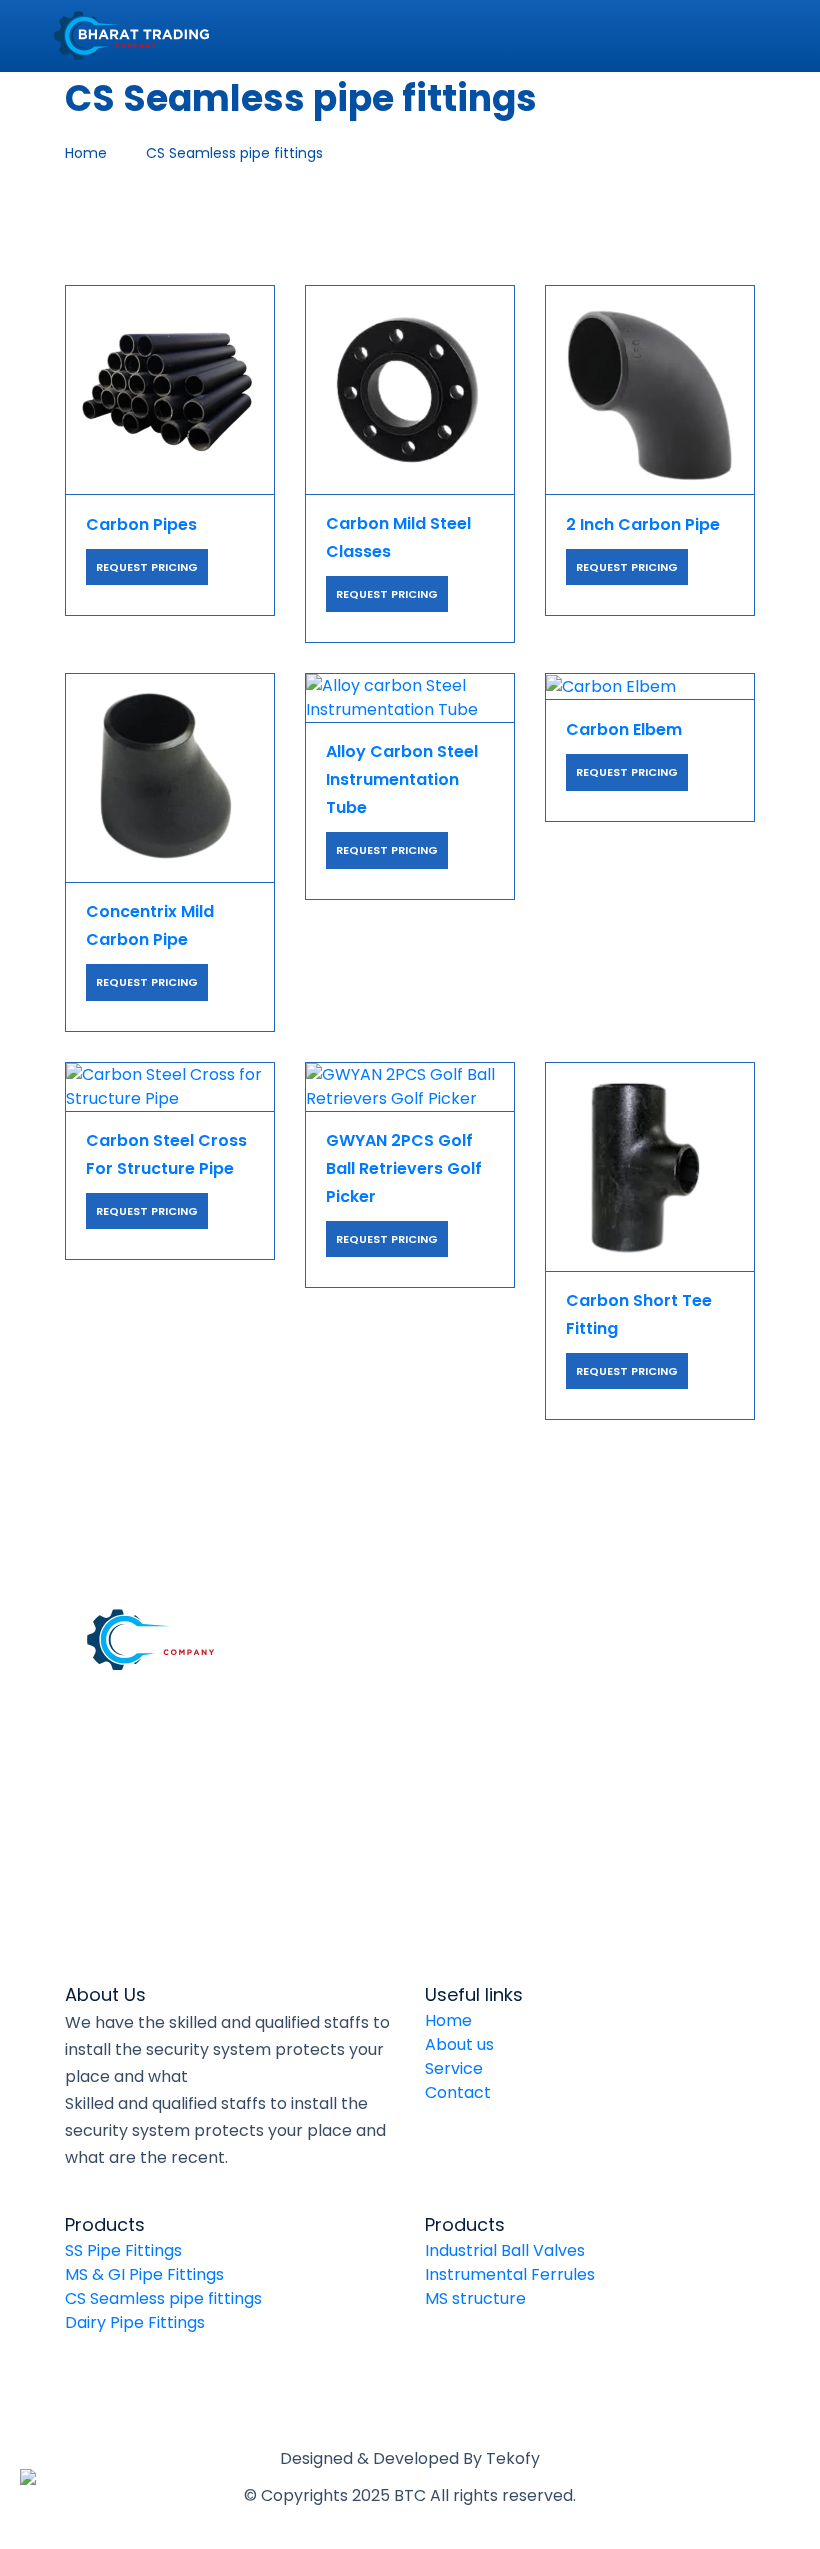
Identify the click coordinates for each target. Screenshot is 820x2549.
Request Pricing (147, 567)
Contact (458, 2092)
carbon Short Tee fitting (639, 1314)
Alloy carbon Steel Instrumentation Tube (402, 779)
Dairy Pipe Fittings (135, 2322)
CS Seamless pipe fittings (163, 2298)
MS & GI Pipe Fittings (144, 2274)
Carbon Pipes (141, 524)
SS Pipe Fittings (123, 2250)
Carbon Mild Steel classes (398, 537)
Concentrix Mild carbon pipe (150, 925)
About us (459, 2044)
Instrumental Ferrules (510, 2274)
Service (454, 2068)
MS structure (475, 2298)
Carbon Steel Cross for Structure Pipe (166, 1154)
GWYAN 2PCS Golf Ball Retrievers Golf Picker (404, 1168)
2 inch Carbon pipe (643, 524)
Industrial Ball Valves (505, 2250)
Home (448, 2020)
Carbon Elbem (624, 729)
